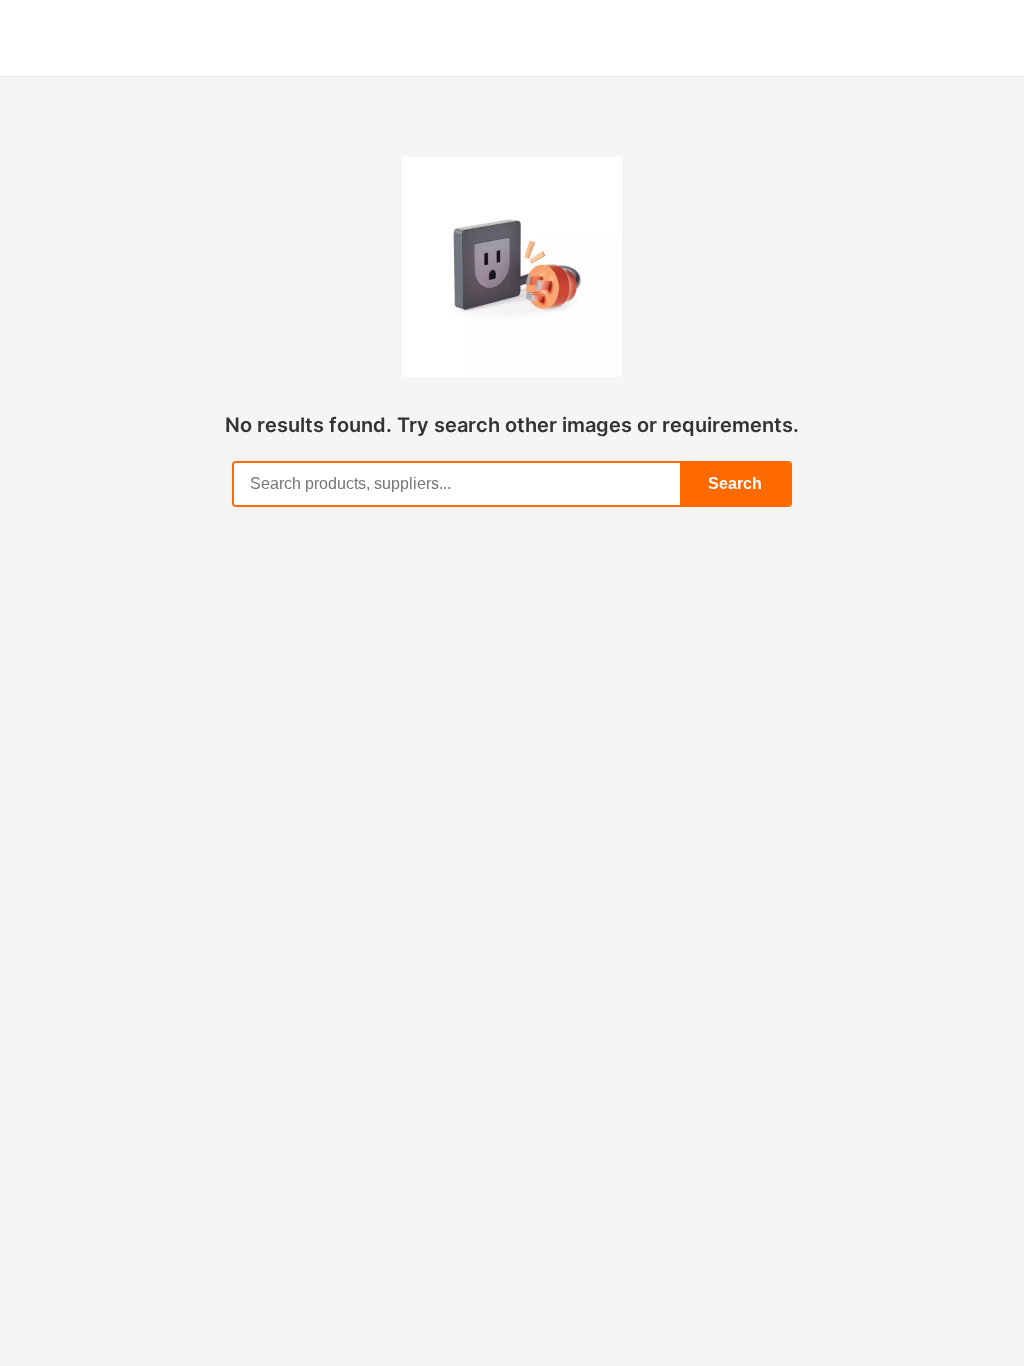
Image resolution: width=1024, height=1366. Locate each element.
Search (735, 483)
